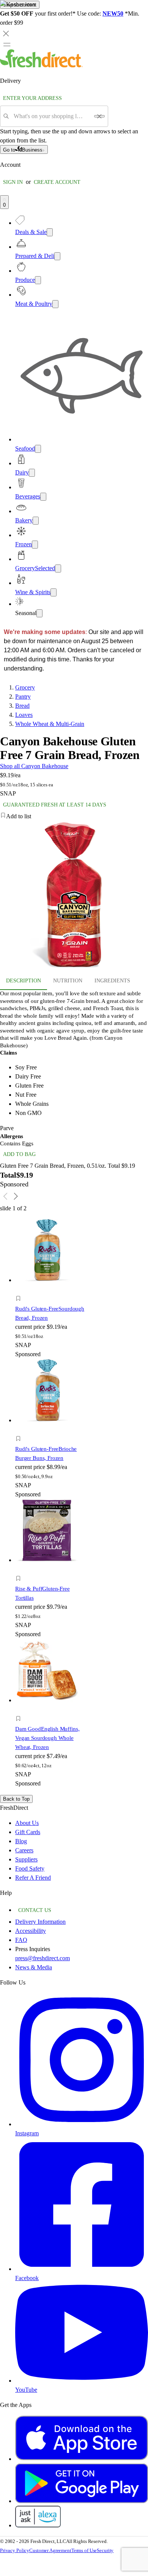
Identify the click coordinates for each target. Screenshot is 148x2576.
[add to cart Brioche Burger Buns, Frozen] (20, 1430)
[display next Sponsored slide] (16, 1196)
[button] (50, 1300)
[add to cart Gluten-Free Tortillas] (20, 1570)
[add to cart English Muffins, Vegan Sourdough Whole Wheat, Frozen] (20, 1710)
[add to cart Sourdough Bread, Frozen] (20, 1290)
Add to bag (19, 1154)
